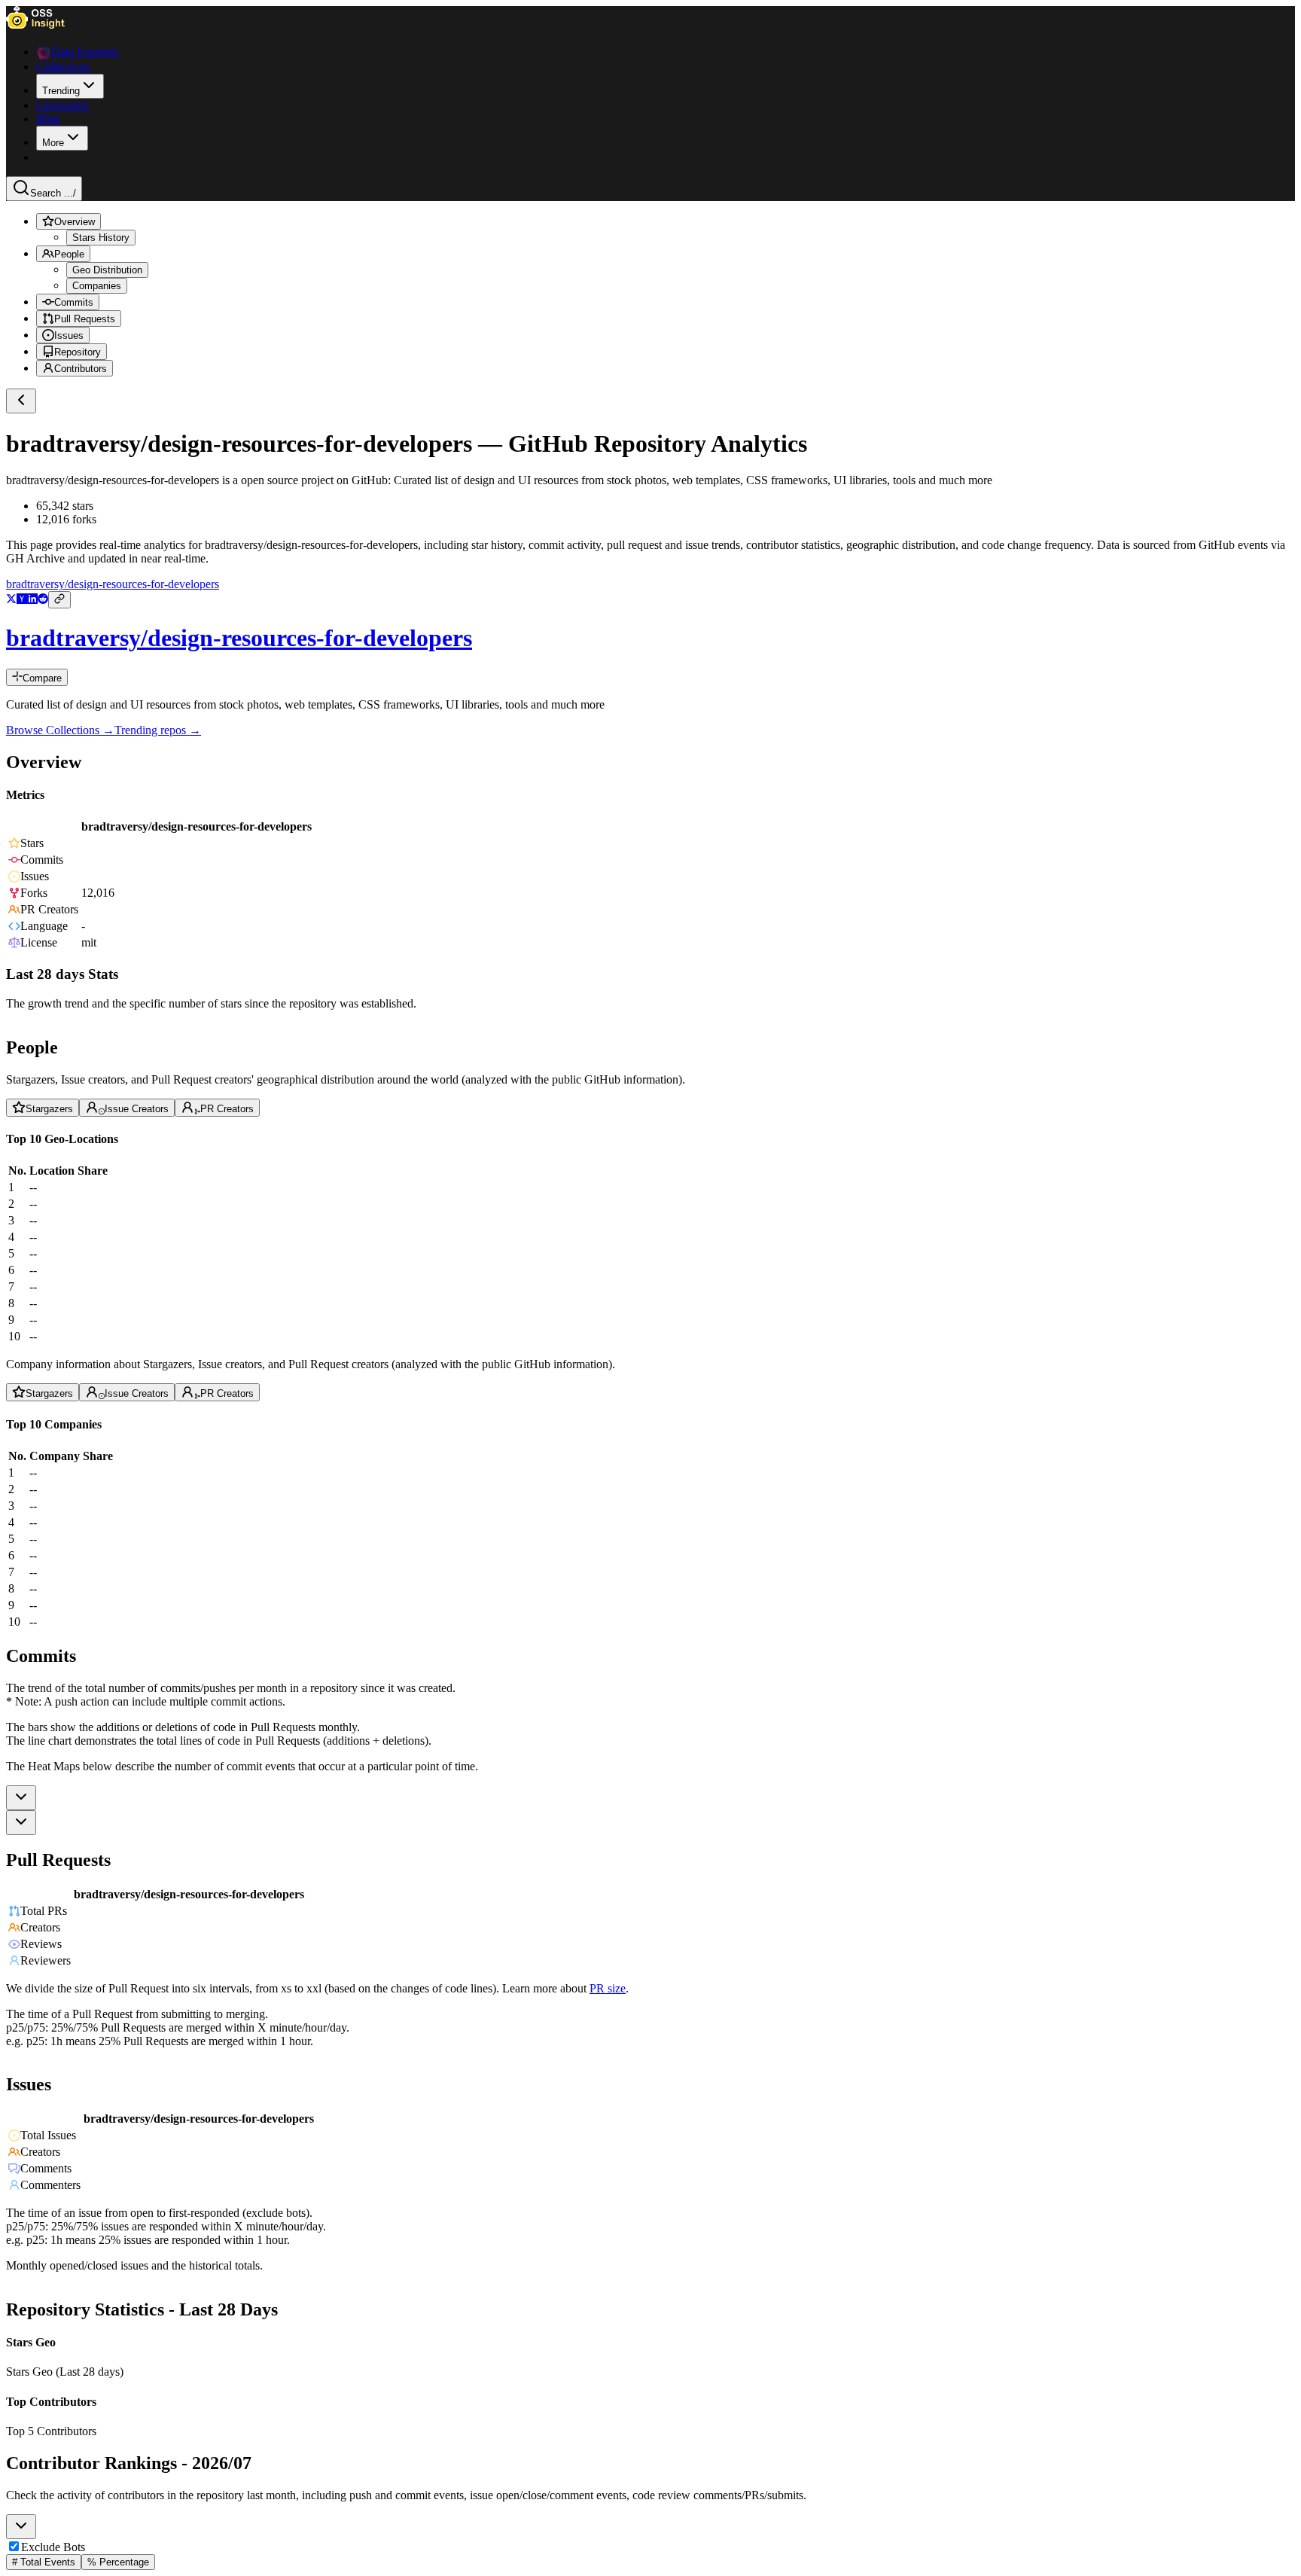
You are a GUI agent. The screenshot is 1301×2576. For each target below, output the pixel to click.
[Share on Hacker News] (22, 600)
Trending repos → (158, 730)
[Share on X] (11, 600)
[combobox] (21, 1798)
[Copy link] (59, 600)
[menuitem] (70, 86)
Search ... (53, 193)
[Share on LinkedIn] (32, 600)
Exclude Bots (53, 2547)
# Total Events (44, 2562)
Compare (42, 678)
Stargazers (49, 1109)
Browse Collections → (60, 730)
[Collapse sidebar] (21, 401)
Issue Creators (137, 1109)
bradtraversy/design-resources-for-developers (113, 584)
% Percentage (118, 2562)
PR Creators (227, 1109)
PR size (608, 1988)
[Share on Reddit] (43, 600)
